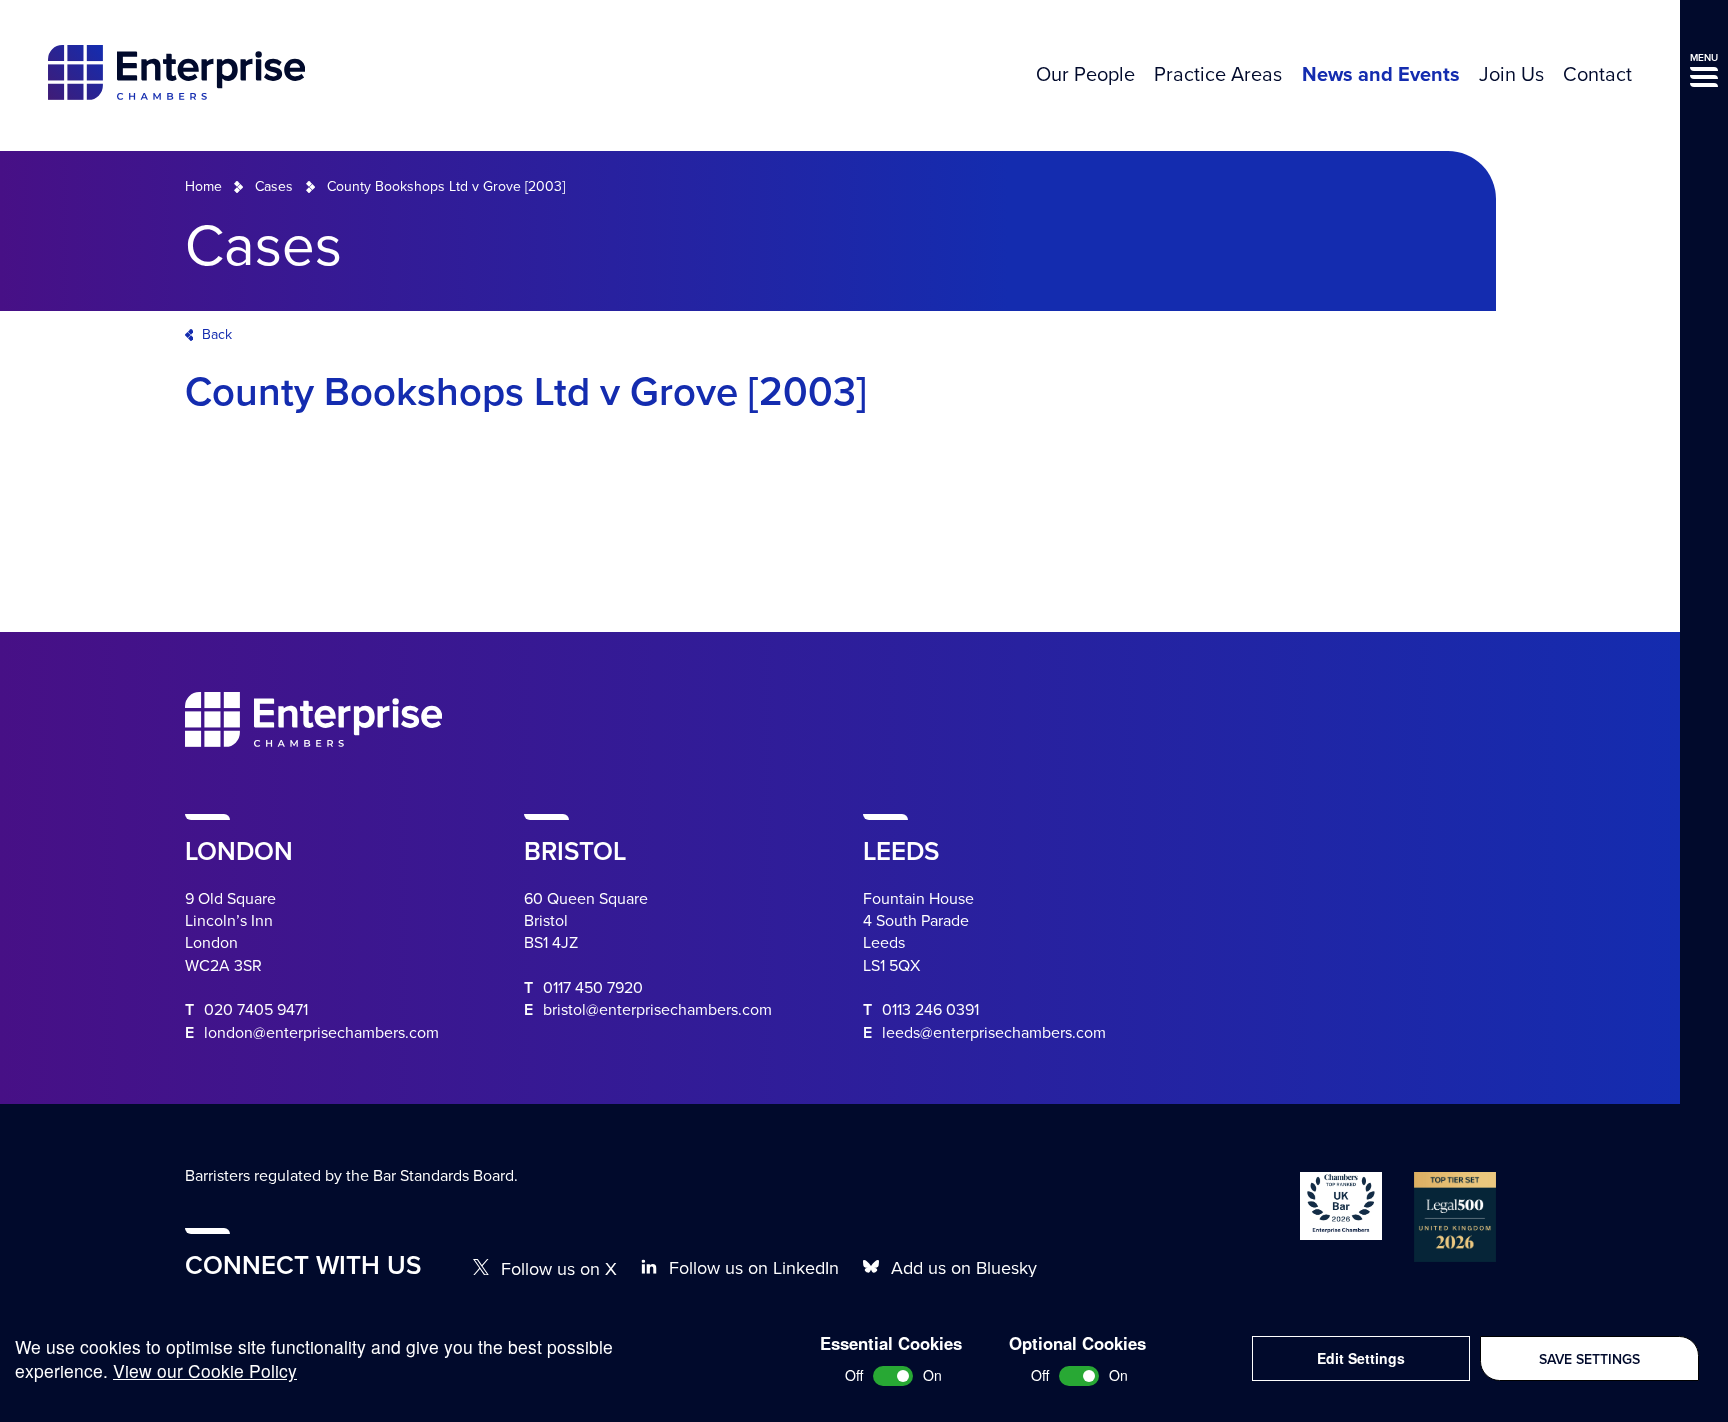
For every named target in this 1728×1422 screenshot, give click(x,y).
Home (203, 186)
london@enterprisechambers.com (321, 1033)
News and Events (1381, 75)
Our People (1085, 75)
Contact (1597, 75)
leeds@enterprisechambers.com (994, 1033)
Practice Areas (1218, 75)
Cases (274, 186)
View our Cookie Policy (205, 1370)
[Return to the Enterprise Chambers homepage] (176, 75)
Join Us (1511, 75)
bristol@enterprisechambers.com (657, 1010)
